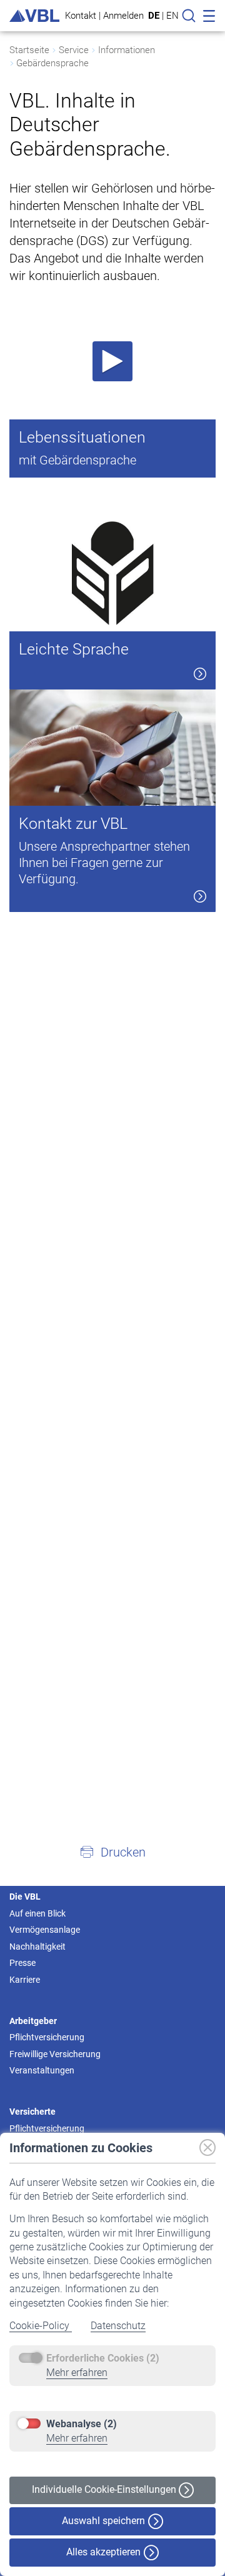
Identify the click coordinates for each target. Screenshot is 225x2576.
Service (74, 50)
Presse (22, 1963)
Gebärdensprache (52, 63)
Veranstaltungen (42, 2070)
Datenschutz (118, 2326)
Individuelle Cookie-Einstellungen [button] (105, 2489)
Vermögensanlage (45, 1930)
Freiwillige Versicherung (55, 2054)
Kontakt (81, 15)
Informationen (127, 50)
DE (154, 16)
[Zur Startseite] (34, 16)
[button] (112, 1852)
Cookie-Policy (41, 2326)
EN (172, 16)
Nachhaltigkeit (37, 1947)
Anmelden (123, 15)
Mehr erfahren (77, 2373)
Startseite (29, 50)
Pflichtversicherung (47, 2037)
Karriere (25, 1980)
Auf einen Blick (37, 1913)
